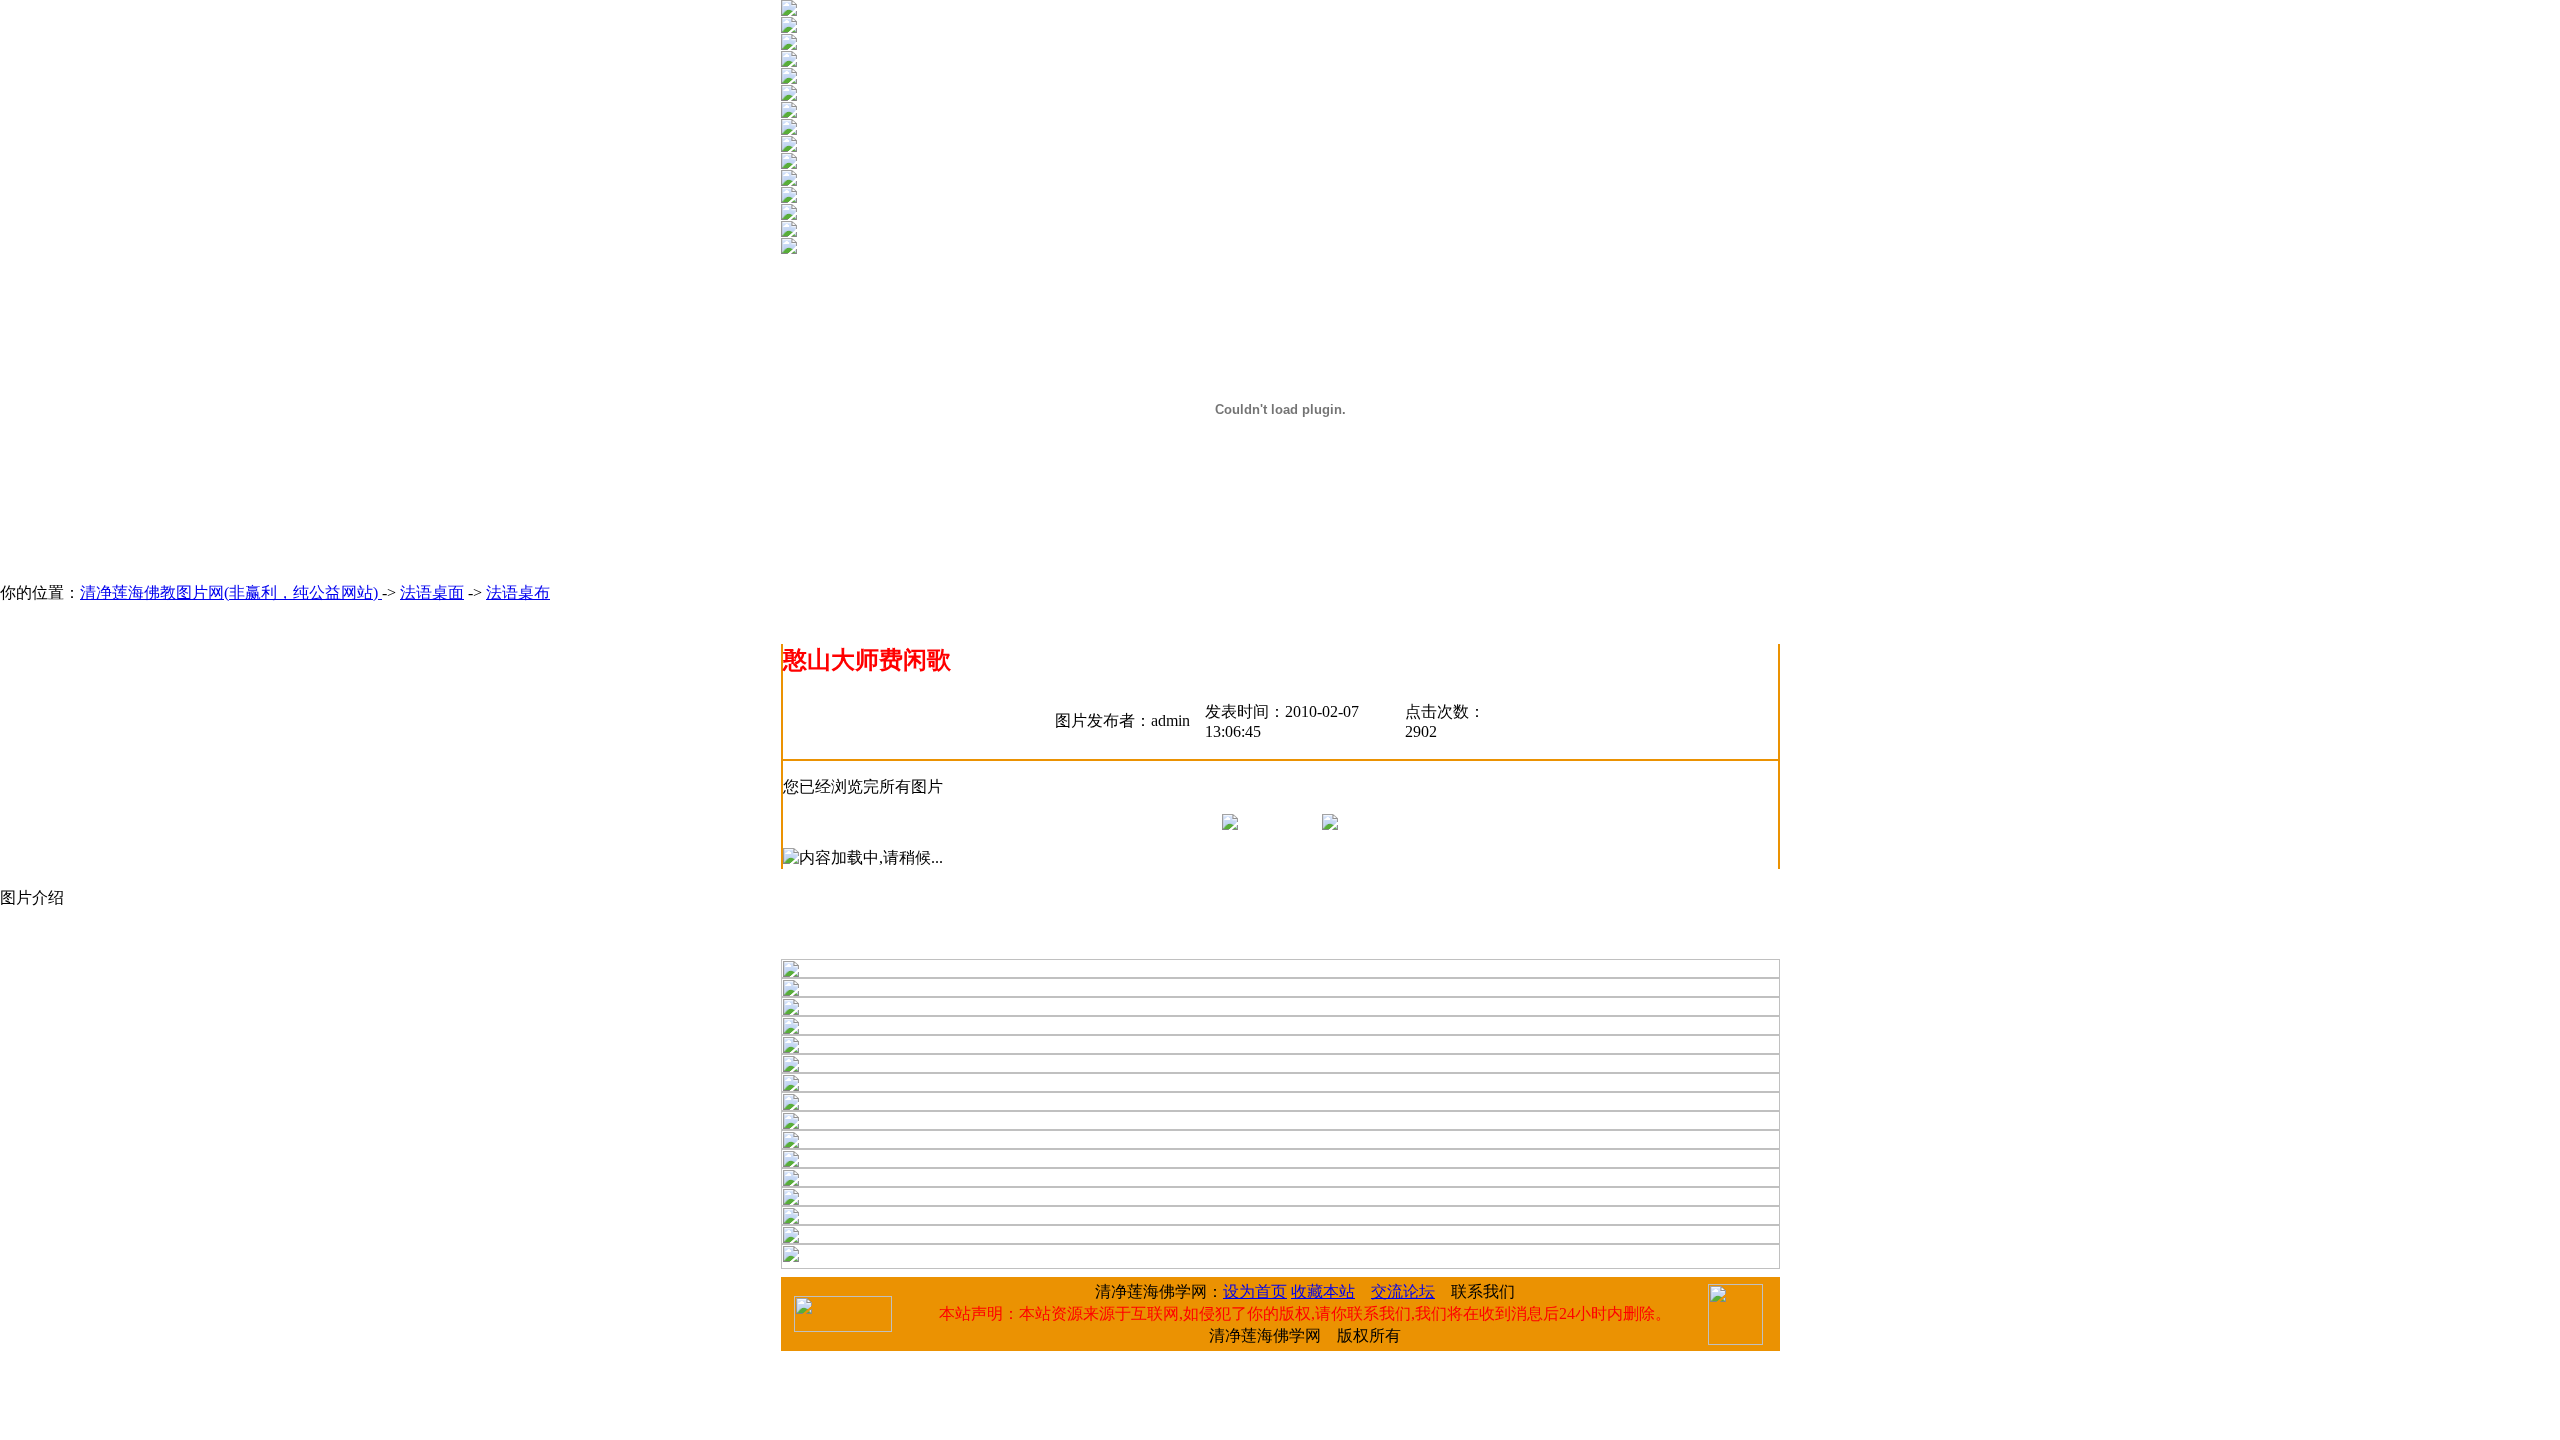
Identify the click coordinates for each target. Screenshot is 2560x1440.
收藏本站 (1323, 1291)
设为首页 (1255, 1291)
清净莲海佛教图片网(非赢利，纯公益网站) (231, 592)
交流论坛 (1403, 1291)
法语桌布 (518, 592)
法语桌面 (432, 592)
